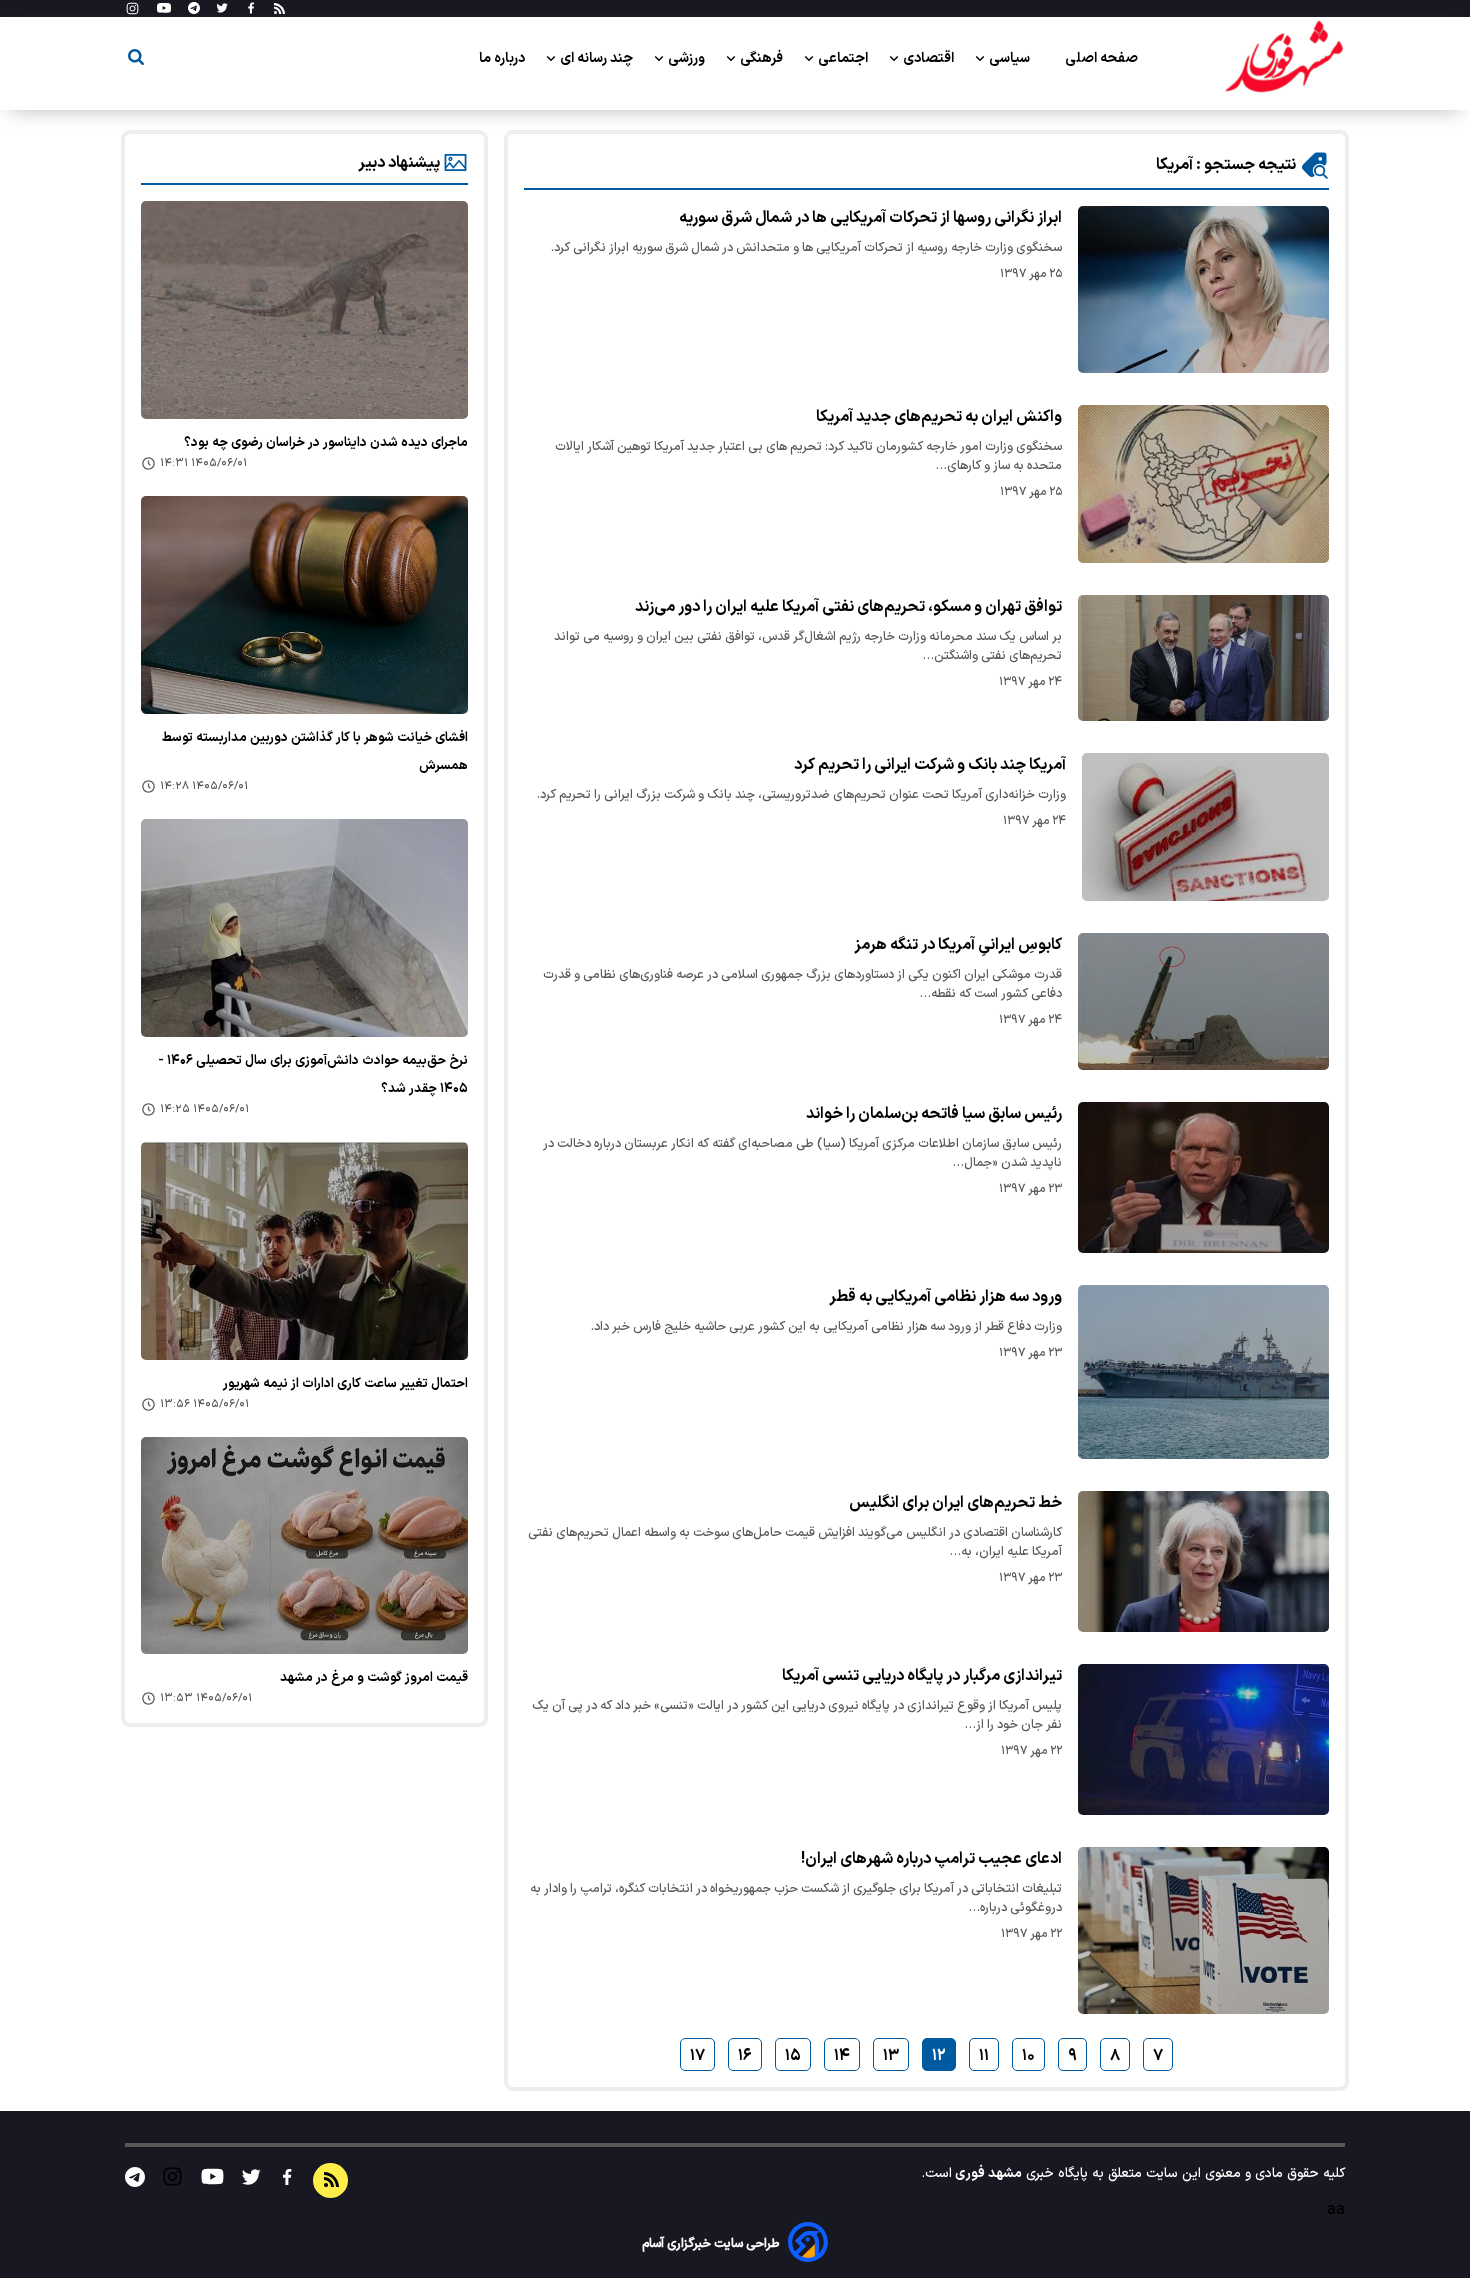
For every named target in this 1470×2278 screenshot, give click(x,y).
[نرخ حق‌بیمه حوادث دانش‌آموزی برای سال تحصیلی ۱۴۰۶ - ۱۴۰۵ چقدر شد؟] (304, 928)
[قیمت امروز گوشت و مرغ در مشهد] (304, 1546)
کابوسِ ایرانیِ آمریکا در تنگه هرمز (958, 945)
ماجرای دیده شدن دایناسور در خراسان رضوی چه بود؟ (326, 443)
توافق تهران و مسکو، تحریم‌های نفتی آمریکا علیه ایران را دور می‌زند (848, 607)
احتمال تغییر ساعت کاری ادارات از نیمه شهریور (345, 1384)
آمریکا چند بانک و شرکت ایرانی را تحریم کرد (930, 765)
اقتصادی (930, 58)
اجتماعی (844, 58)
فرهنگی (763, 58)
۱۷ (697, 2056)
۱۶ (745, 2056)
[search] (136, 60)
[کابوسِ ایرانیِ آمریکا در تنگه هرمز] (1203, 1001)
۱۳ (891, 2056)
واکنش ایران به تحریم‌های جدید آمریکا (939, 417)
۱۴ (842, 2056)
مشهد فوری (987, 2173)
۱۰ (1028, 2056)
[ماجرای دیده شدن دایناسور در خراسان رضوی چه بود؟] (304, 310)
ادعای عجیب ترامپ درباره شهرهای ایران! (931, 1859)
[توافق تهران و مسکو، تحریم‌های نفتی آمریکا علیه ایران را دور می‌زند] (1203, 658)
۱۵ (793, 2056)
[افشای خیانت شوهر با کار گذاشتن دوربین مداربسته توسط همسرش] (304, 605)
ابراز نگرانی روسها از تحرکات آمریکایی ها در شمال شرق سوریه (870, 218)
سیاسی (1011, 58)
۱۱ (984, 2056)
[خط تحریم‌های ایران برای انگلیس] (1203, 1561)
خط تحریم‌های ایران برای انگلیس (955, 1503)
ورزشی (688, 58)
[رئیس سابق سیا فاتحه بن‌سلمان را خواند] (1203, 1177)
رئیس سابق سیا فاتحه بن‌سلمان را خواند (934, 1114)
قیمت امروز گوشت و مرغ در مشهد (374, 1678)
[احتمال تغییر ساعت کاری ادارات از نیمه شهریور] (304, 1251)
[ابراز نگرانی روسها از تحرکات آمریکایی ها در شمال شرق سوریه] (1203, 289)
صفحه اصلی (1101, 58)
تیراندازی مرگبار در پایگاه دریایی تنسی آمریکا (922, 1676)
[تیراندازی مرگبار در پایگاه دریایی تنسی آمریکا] (1203, 1739)
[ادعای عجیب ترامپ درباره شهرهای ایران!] (1203, 1930)
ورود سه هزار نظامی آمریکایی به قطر (945, 1297)
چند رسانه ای (598, 58)
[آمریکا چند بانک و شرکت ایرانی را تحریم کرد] (1205, 827)
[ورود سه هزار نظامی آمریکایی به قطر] (1203, 1372)
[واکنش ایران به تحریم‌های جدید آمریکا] (1203, 483)
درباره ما (503, 58)
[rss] (279, 9)
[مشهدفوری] (1284, 58)
